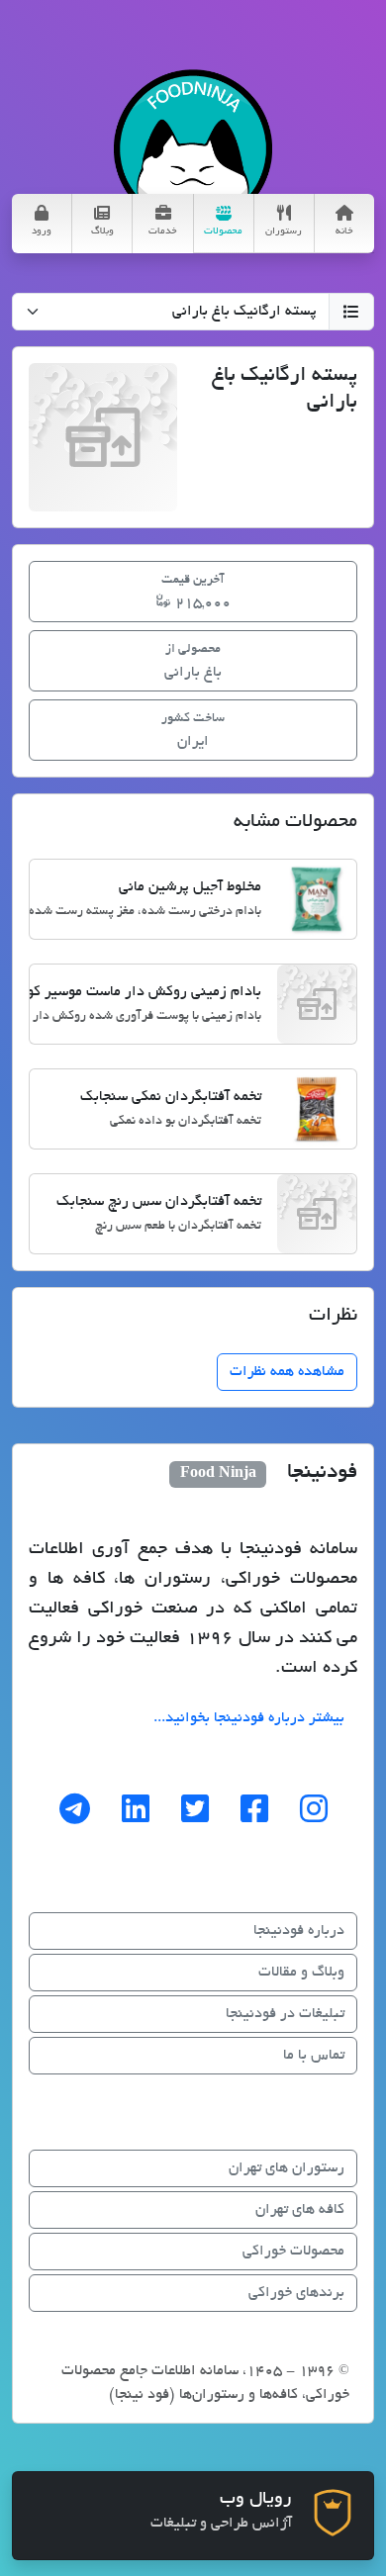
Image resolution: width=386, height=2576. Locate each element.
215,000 (196, 593)
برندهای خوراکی (296, 2293)
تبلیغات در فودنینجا (285, 2014)
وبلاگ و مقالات (301, 1973)
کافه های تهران (300, 2210)
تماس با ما (314, 2056)
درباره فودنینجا (299, 1931)
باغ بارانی (193, 662)
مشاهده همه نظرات (287, 1372)
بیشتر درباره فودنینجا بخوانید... (249, 1718)
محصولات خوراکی (293, 2252)
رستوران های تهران (287, 2168)
